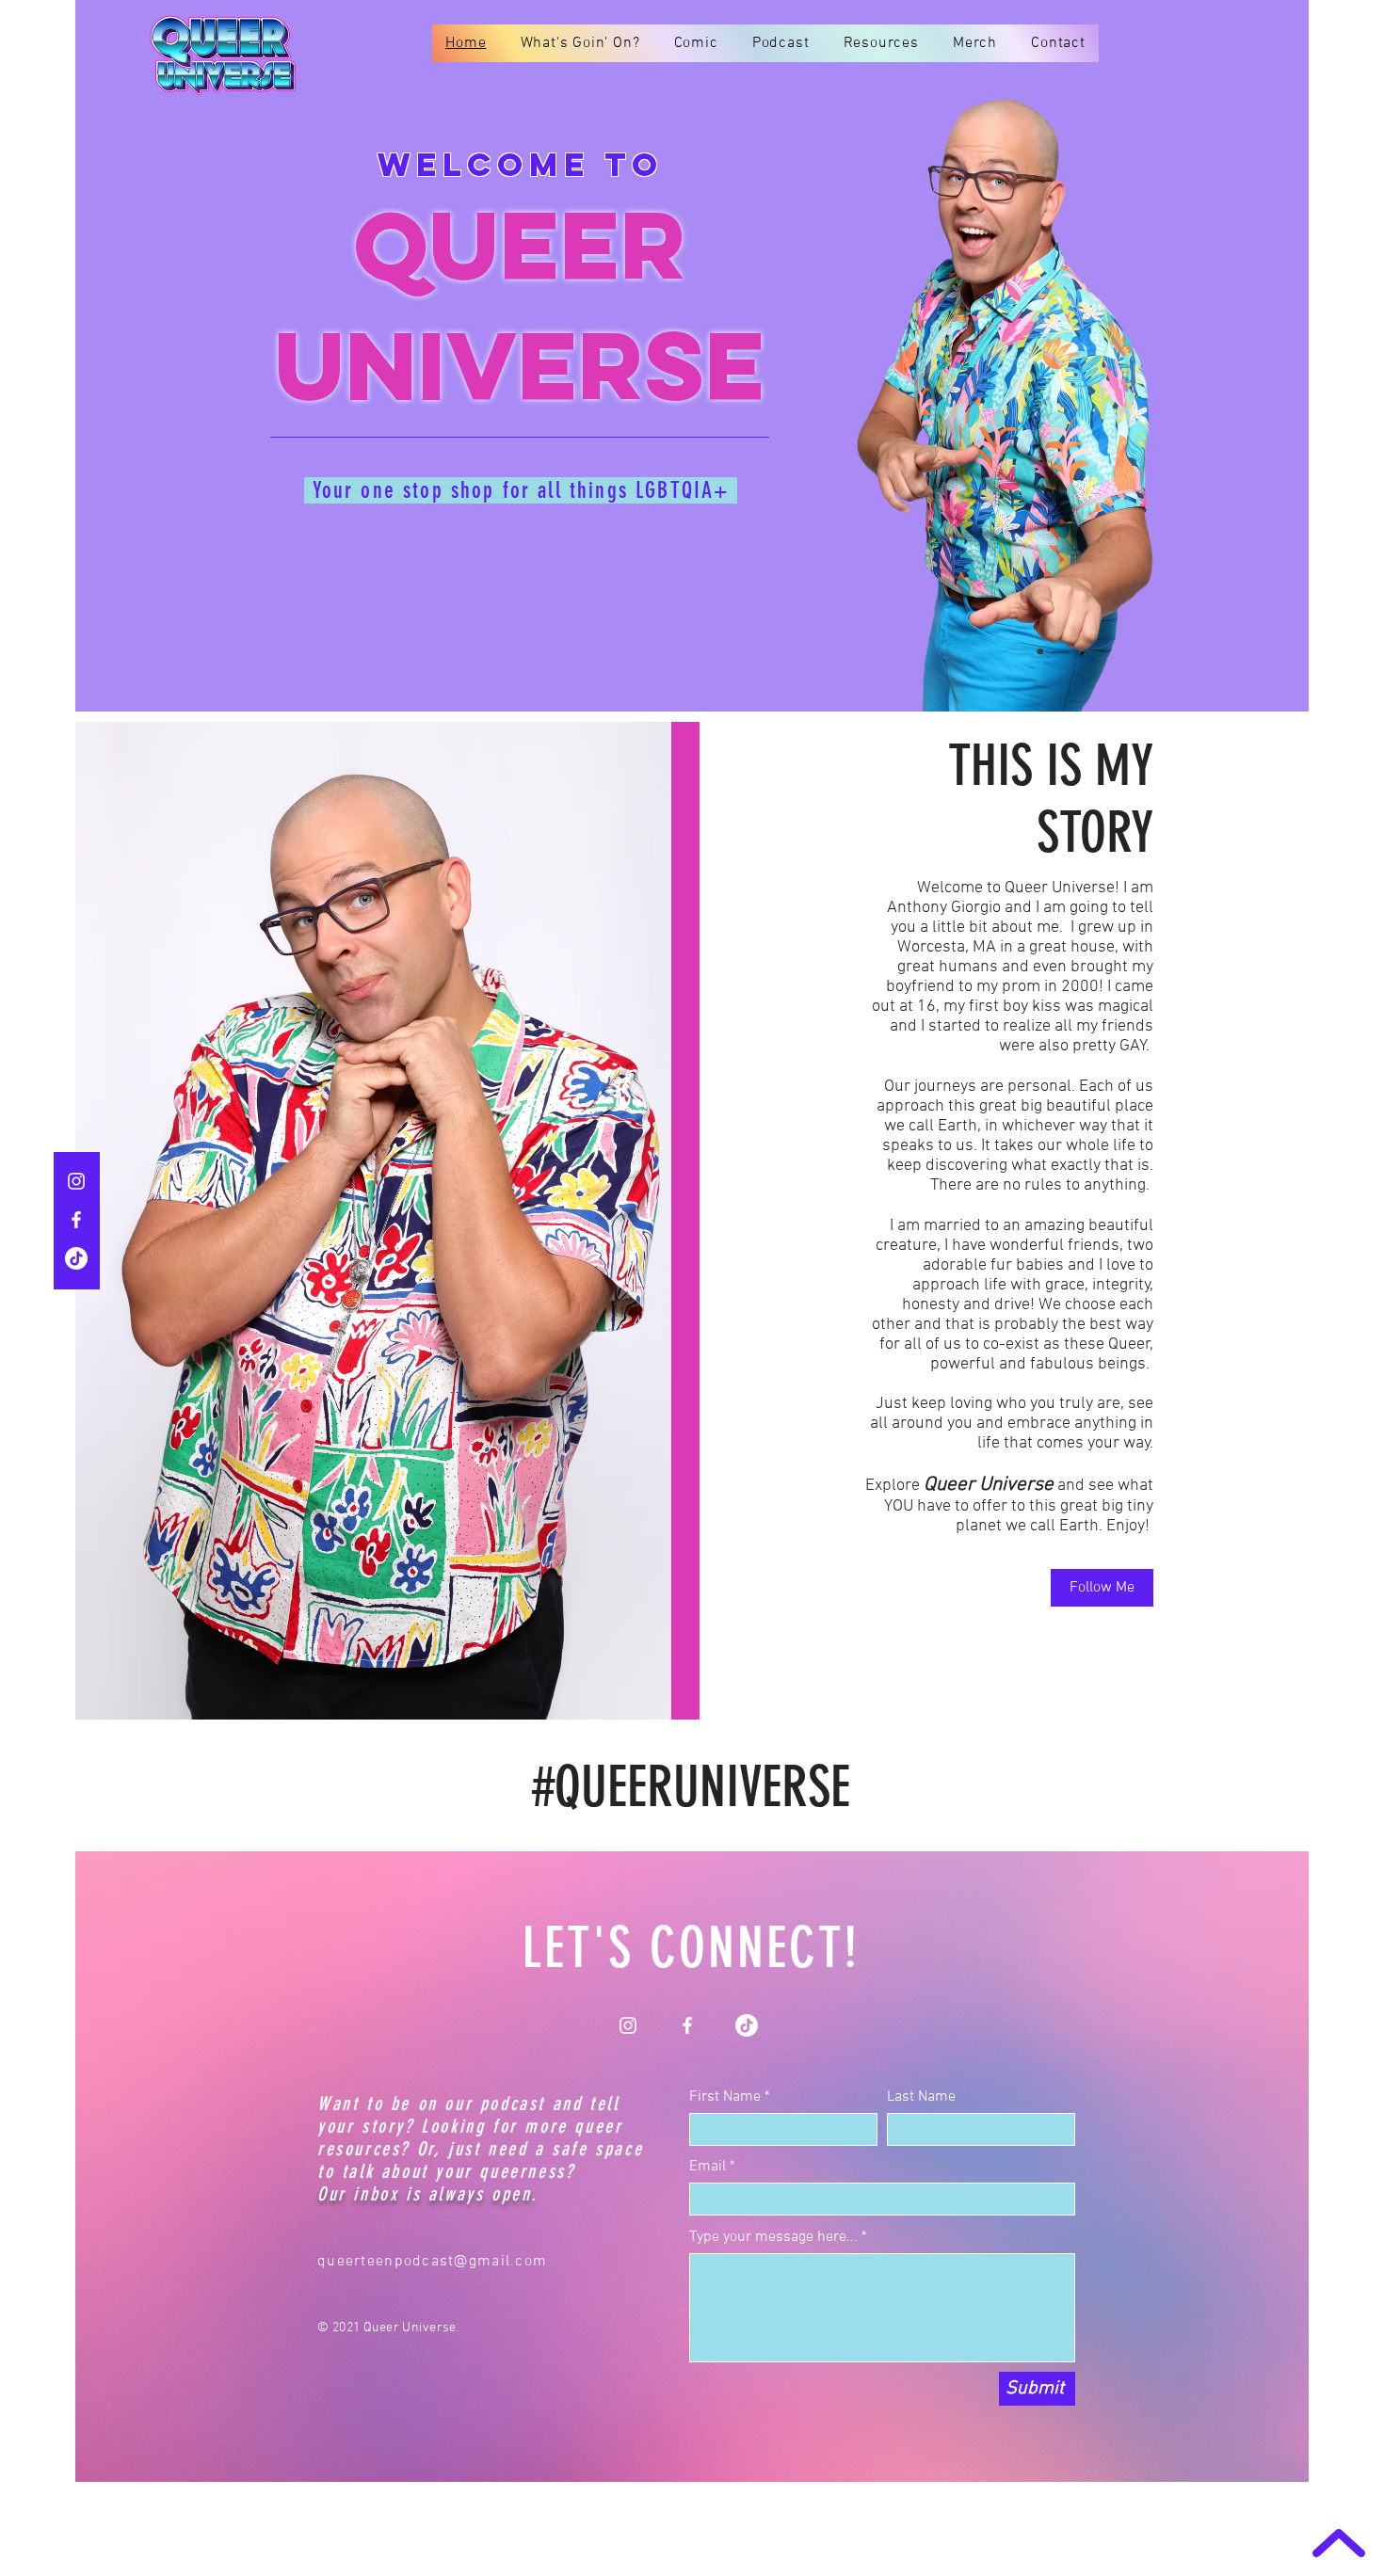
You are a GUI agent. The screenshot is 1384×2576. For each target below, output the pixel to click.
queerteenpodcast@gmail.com (432, 2262)
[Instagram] (76, 1181)
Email (708, 2167)
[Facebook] (76, 1220)
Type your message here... (773, 2237)
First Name (725, 2097)
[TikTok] (76, 1258)
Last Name (921, 2097)
